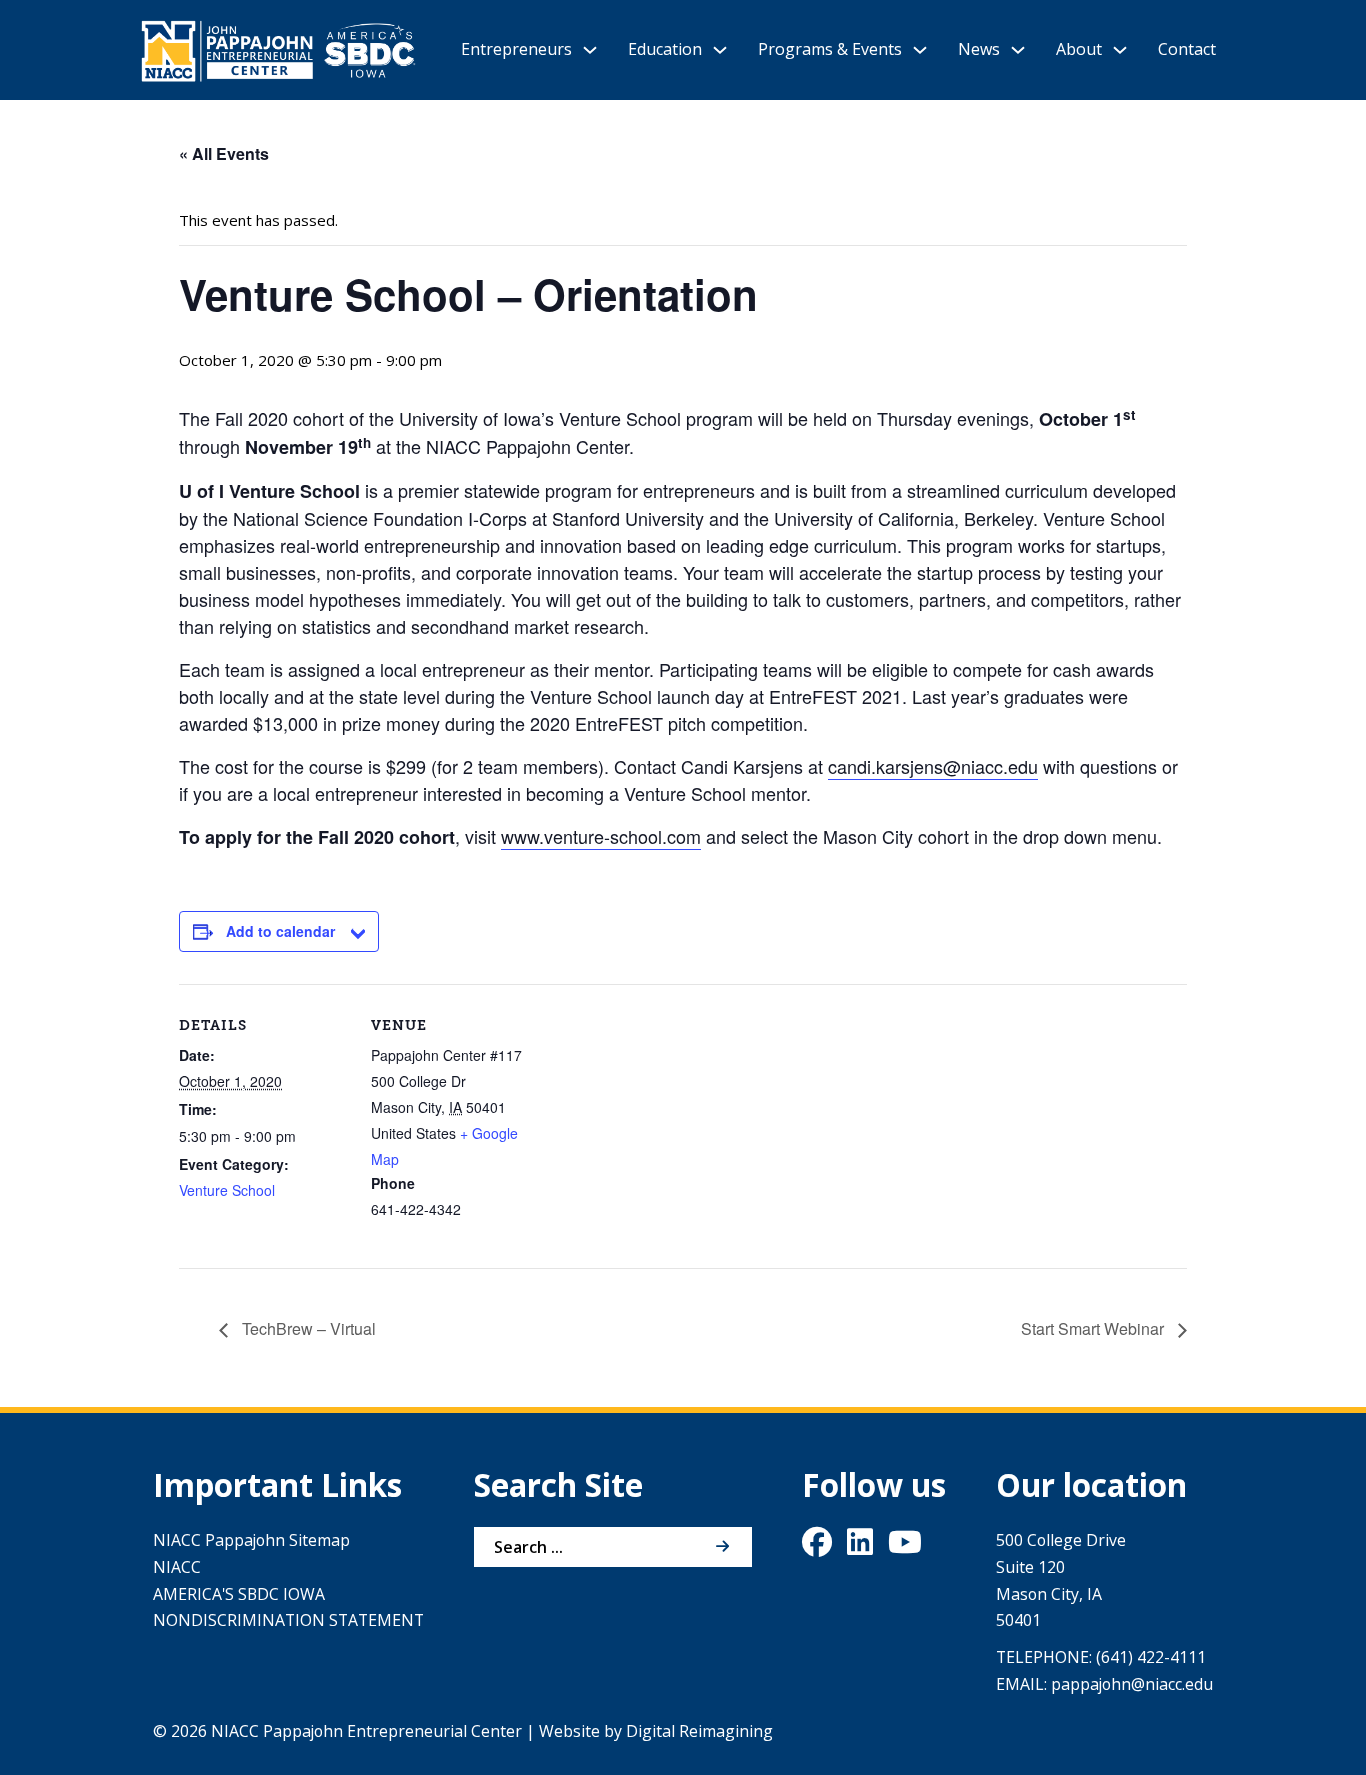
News (979, 49)
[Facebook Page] (817, 1547)
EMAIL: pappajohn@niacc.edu (1104, 1684)
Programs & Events (830, 49)
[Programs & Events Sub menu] (920, 50)
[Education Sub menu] (720, 50)
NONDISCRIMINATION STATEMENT (288, 1620)
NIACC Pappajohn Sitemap (251, 1540)
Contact (1187, 49)
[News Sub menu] (1018, 50)
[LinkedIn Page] (860, 1547)
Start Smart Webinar (1094, 1328)
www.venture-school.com (601, 836)
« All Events (224, 153)
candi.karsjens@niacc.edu (933, 766)
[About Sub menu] (1120, 50)
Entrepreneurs (516, 49)
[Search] (722, 1547)
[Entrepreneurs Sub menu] (590, 50)
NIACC (177, 1567)
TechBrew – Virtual (307, 1328)
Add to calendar (280, 931)
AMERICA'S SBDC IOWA (239, 1594)
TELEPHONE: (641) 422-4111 (1101, 1657)
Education (665, 49)
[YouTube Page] (905, 1547)
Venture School (227, 1190)
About (1079, 49)
